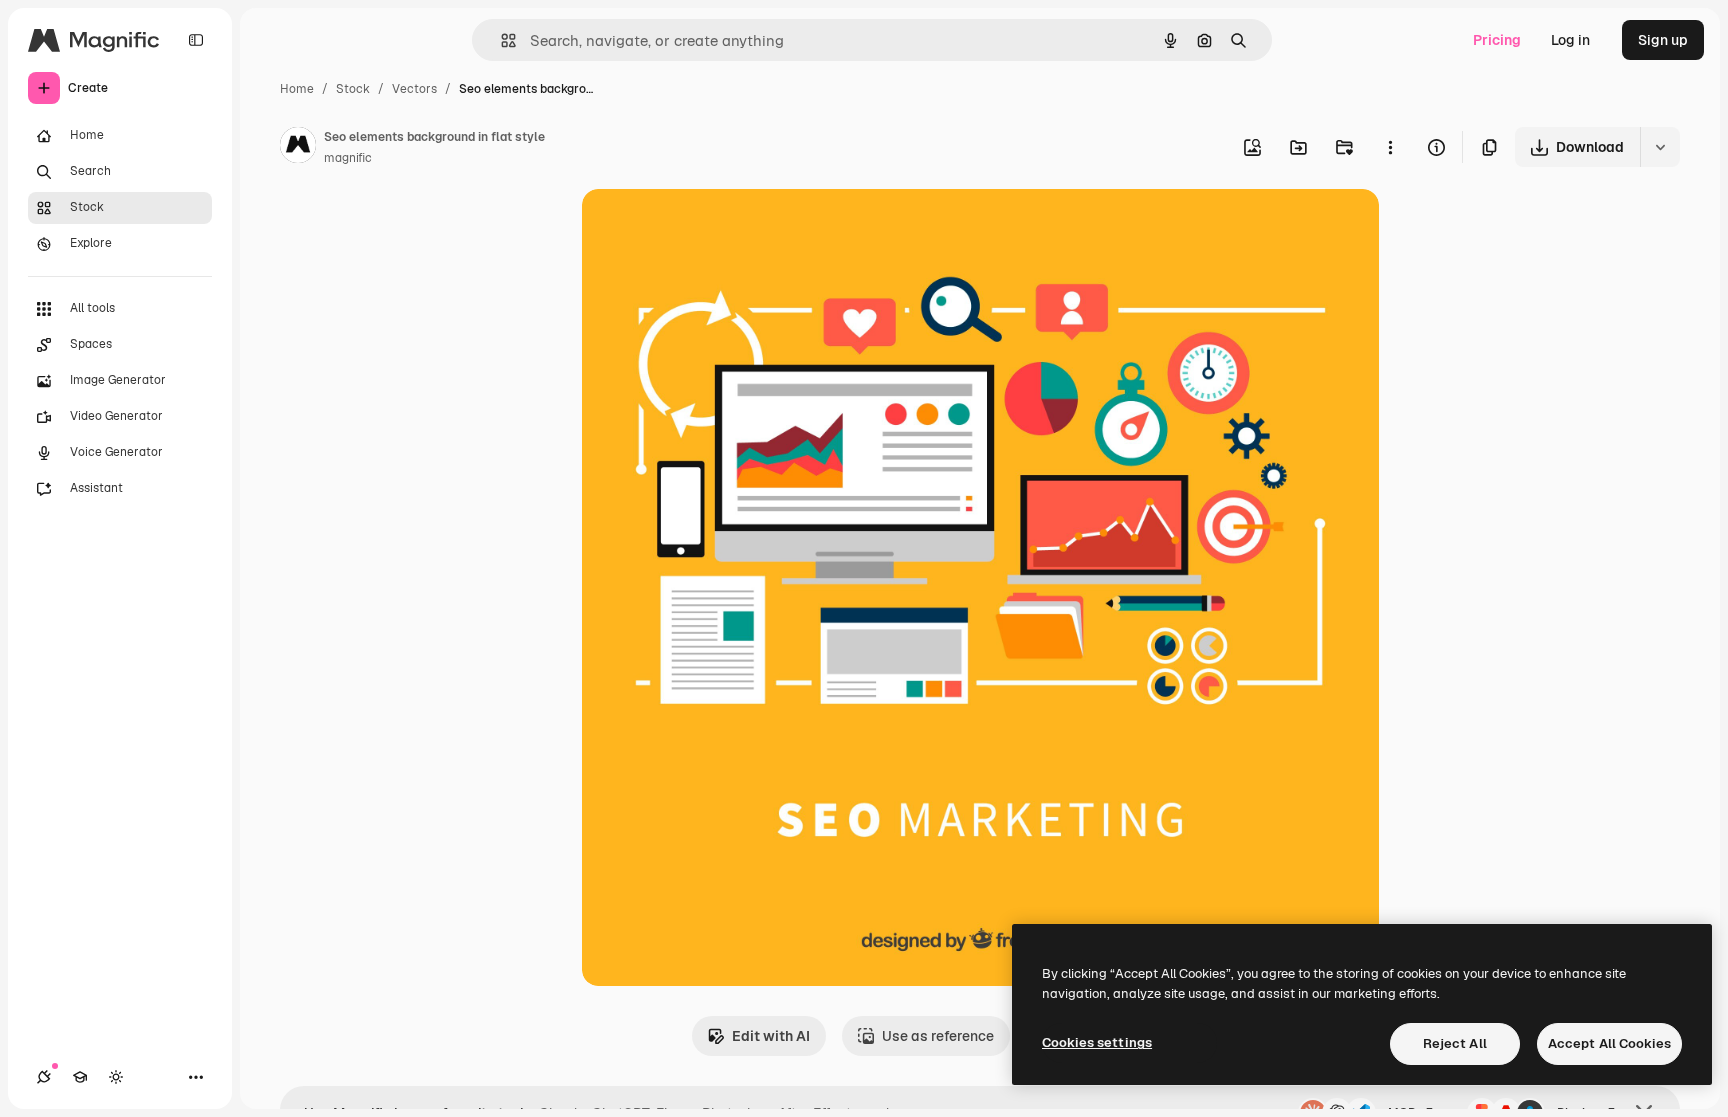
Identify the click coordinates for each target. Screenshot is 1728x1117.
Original (710, 227)
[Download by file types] (1660, 147)
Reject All (1455, 1043)
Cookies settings (1097, 1042)
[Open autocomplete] (500, 40)
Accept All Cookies (1609, 1043)
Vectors (414, 89)
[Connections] (44, 1077)
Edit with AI (771, 1036)
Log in (1570, 40)
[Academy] (80, 1077)
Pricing (1497, 40)
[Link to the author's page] (298, 148)
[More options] (1390, 147)
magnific (348, 158)
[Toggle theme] (116, 1077)
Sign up (1663, 40)
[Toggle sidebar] (196, 40)
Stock (353, 89)
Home (297, 89)
